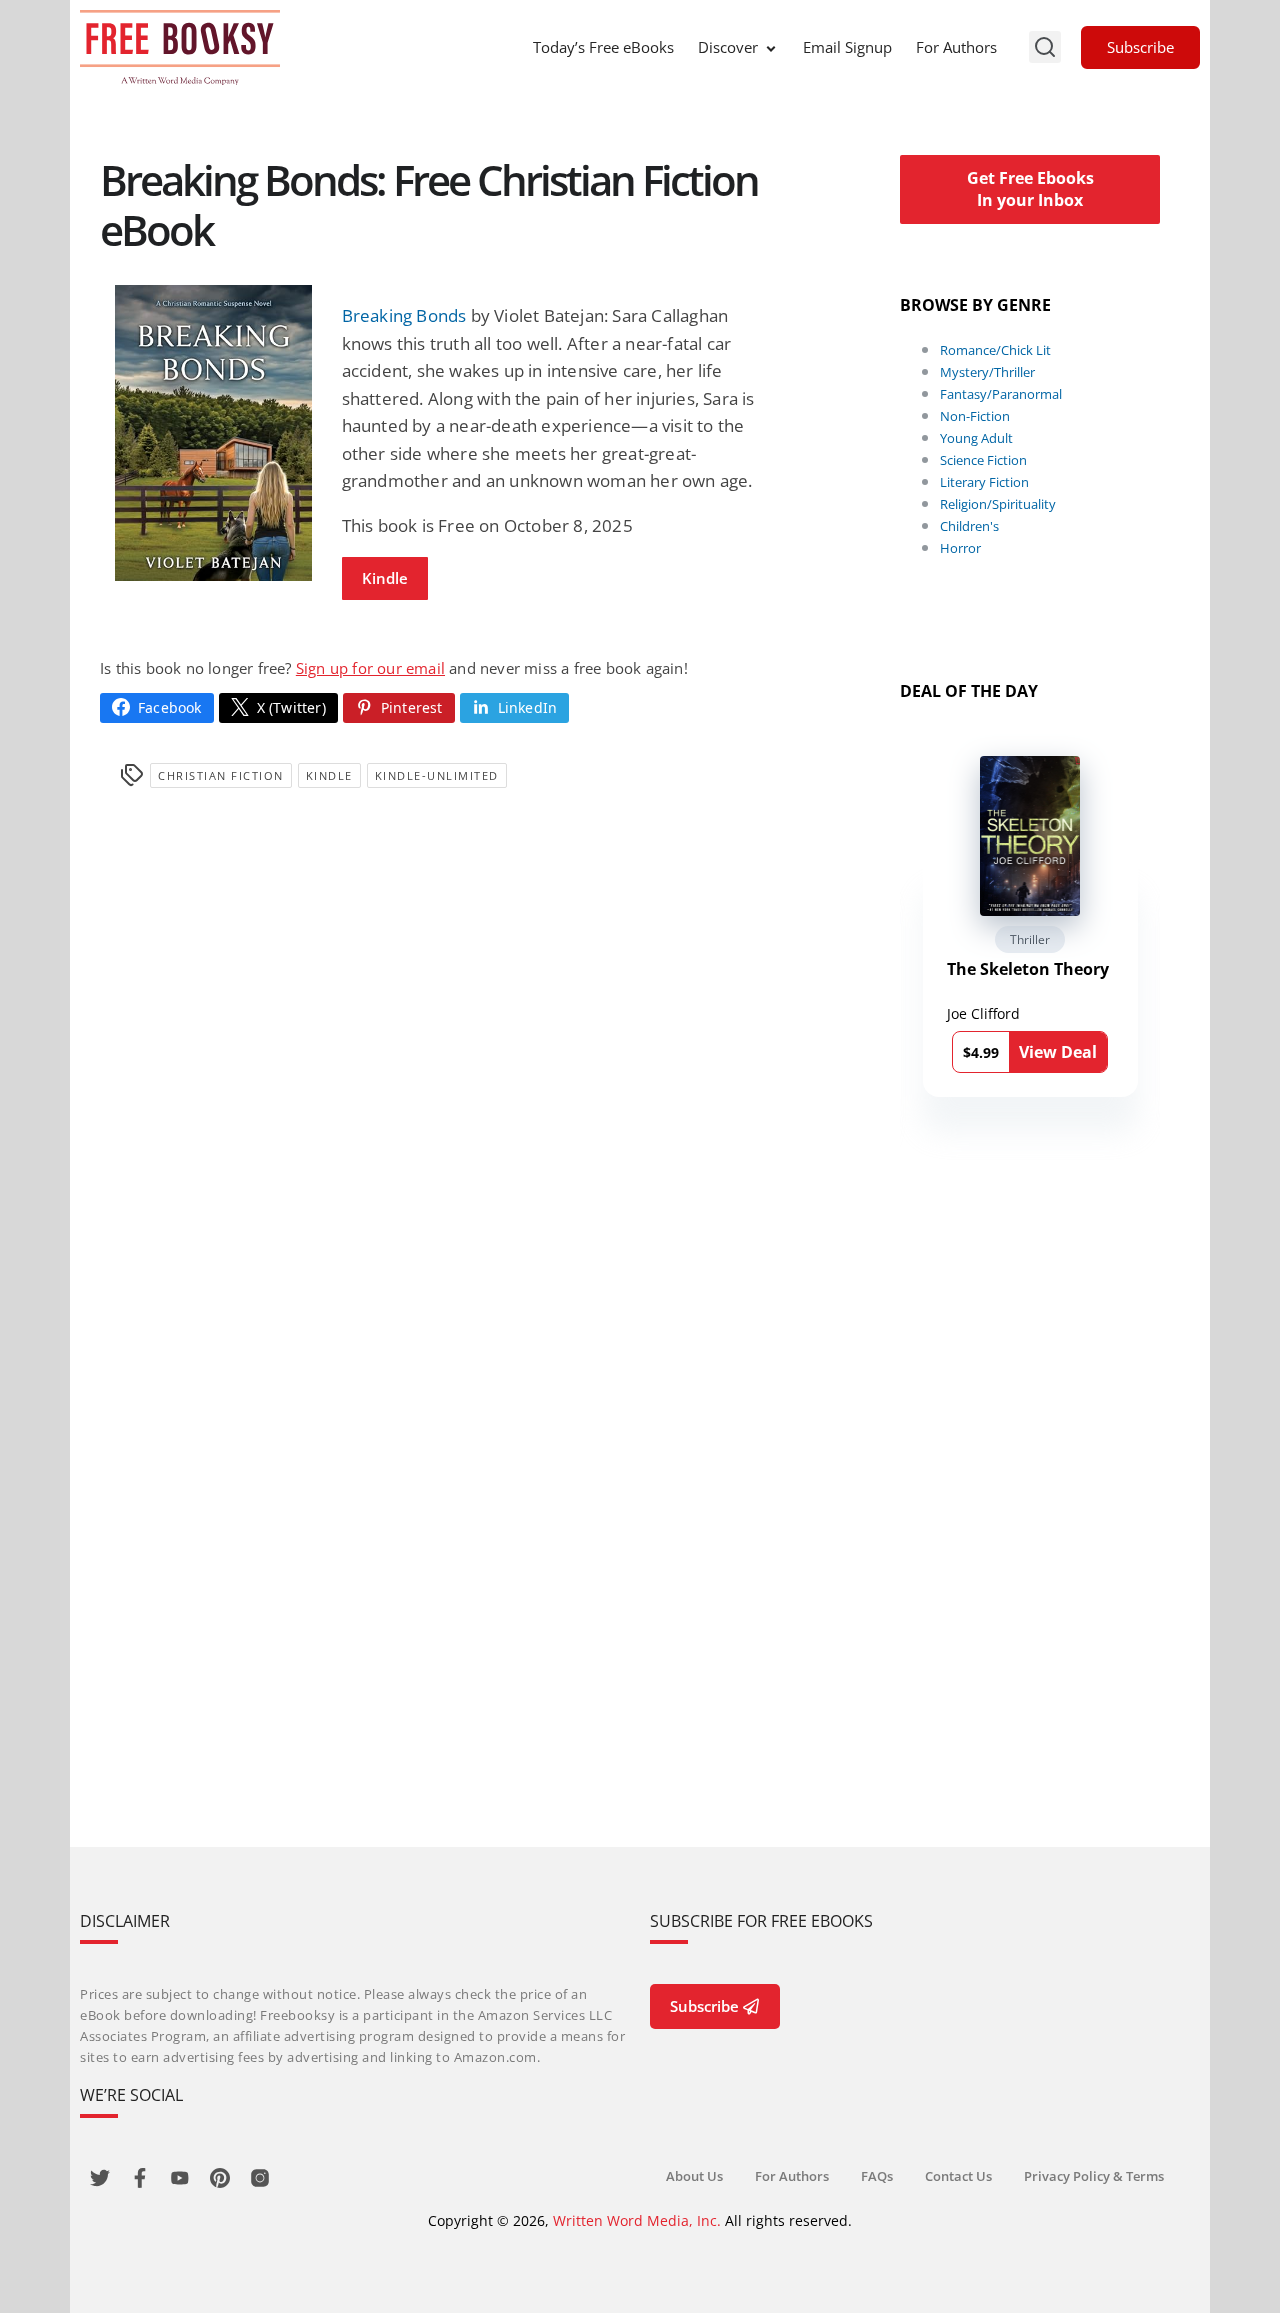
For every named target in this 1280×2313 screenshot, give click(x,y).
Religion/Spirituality (998, 504)
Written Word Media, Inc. (637, 2220)
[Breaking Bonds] (213, 432)
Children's (969, 526)
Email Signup (847, 47)
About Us (694, 2176)
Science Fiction (983, 460)
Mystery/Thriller (987, 372)
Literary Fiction (984, 482)
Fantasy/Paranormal (1001, 394)
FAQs (877, 2176)
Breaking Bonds (404, 315)
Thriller (1030, 939)
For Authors (956, 47)
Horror (960, 548)
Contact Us (958, 2176)
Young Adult (976, 438)
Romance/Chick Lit (995, 350)
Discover (728, 47)
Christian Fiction (221, 775)
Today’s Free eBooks (603, 47)
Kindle (385, 578)
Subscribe (1140, 47)
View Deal (1058, 1052)
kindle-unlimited (437, 775)
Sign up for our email (370, 668)
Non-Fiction (975, 416)
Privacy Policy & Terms (1094, 2176)
